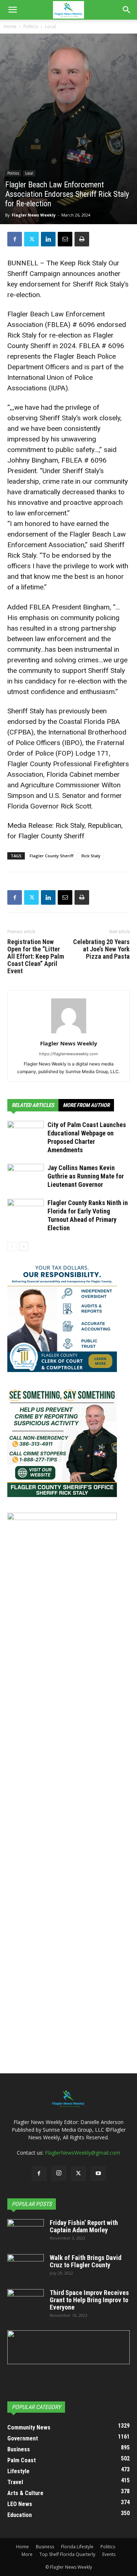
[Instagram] (59, 2173)
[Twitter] (31, 239)
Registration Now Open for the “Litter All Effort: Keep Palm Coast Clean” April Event (36, 956)
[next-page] (24, 1246)
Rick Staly (91, 856)
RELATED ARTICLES (33, 1105)
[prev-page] (12, 1246)
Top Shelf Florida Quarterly (67, 2554)
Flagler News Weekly (34, 215)
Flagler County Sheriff (52, 856)
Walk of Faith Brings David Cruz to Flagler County (85, 2261)
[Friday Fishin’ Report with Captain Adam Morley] (26, 2232)
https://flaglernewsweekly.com (68, 1054)
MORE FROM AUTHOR (86, 1105)
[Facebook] (15, 239)
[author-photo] (69, 1033)
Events (109, 2554)
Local (50, 26)
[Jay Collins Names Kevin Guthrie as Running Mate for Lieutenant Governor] (26, 1176)
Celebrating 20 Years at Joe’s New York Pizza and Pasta (101, 949)
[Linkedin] (48, 239)
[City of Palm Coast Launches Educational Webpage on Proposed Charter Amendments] (26, 1133)
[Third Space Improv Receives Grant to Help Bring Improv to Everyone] (26, 2302)
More (27, 2554)
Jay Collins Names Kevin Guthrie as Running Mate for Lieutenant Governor (86, 1176)
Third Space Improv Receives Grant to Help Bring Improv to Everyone (89, 2300)
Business (45, 2547)
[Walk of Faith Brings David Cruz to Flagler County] (26, 2267)
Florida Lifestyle (77, 2547)
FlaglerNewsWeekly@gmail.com (83, 2153)
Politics (31, 26)
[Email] (65, 239)
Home (10, 26)
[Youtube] (98, 2174)
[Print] (82, 239)
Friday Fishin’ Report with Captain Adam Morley (84, 2226)
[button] (12, 10)
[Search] (127, 10)
